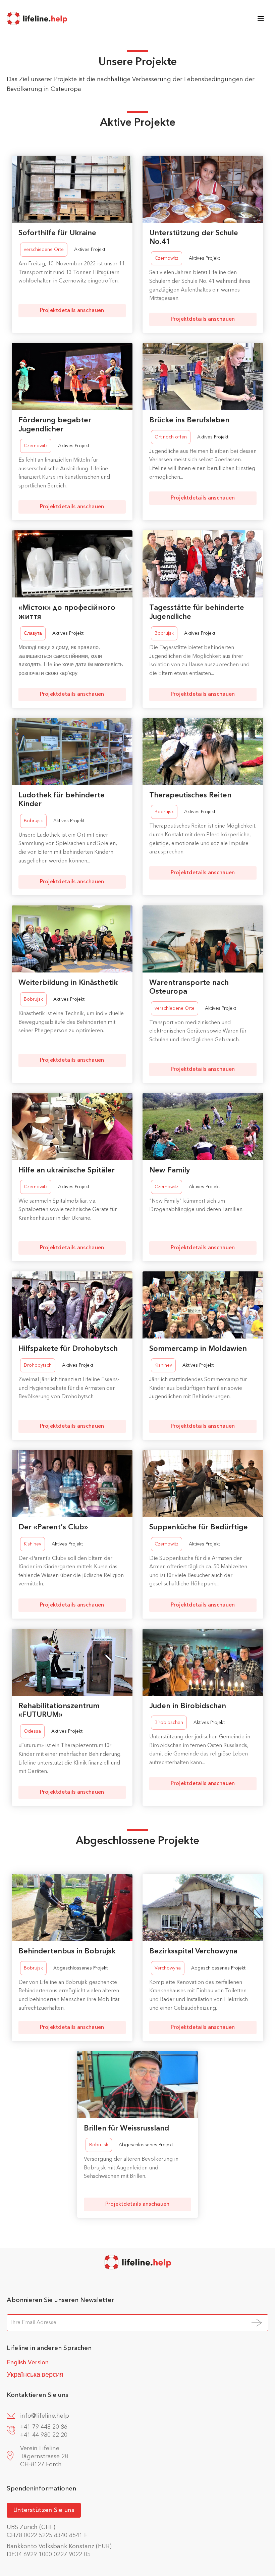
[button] (261, 18)
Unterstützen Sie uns (44, 2510)
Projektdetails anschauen (72, 311)
